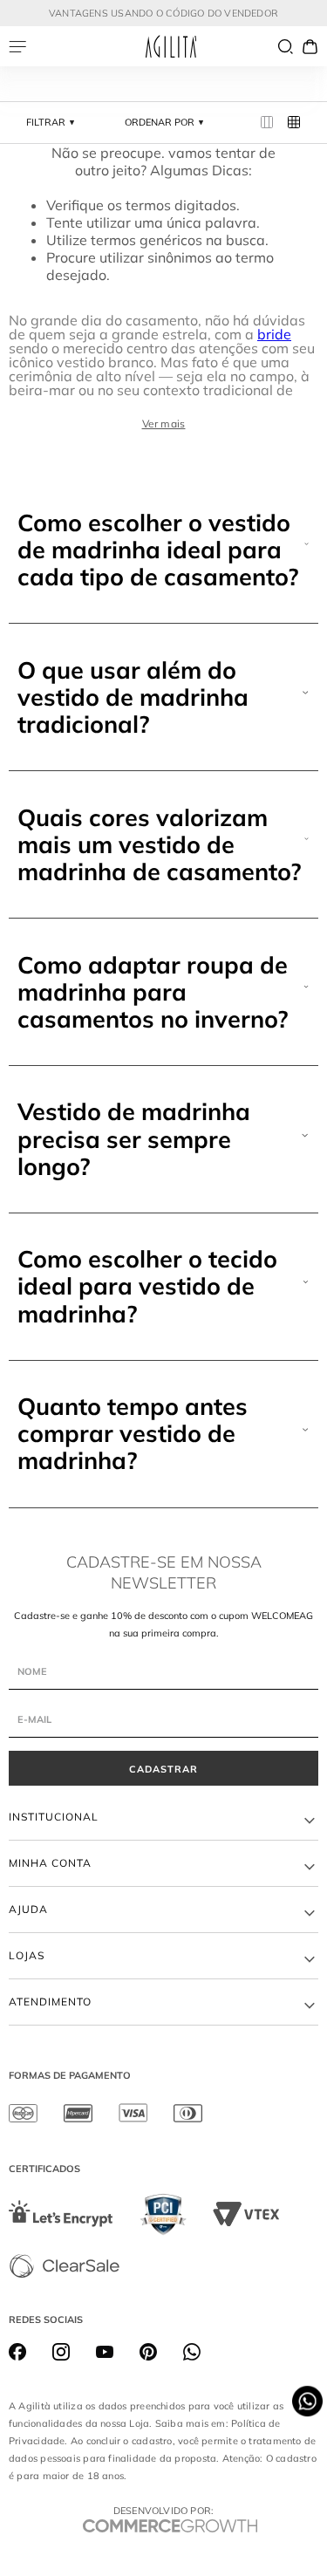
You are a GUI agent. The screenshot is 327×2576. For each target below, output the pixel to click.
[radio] (267, 123)
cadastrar (163, 1769)
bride (274, 334)
